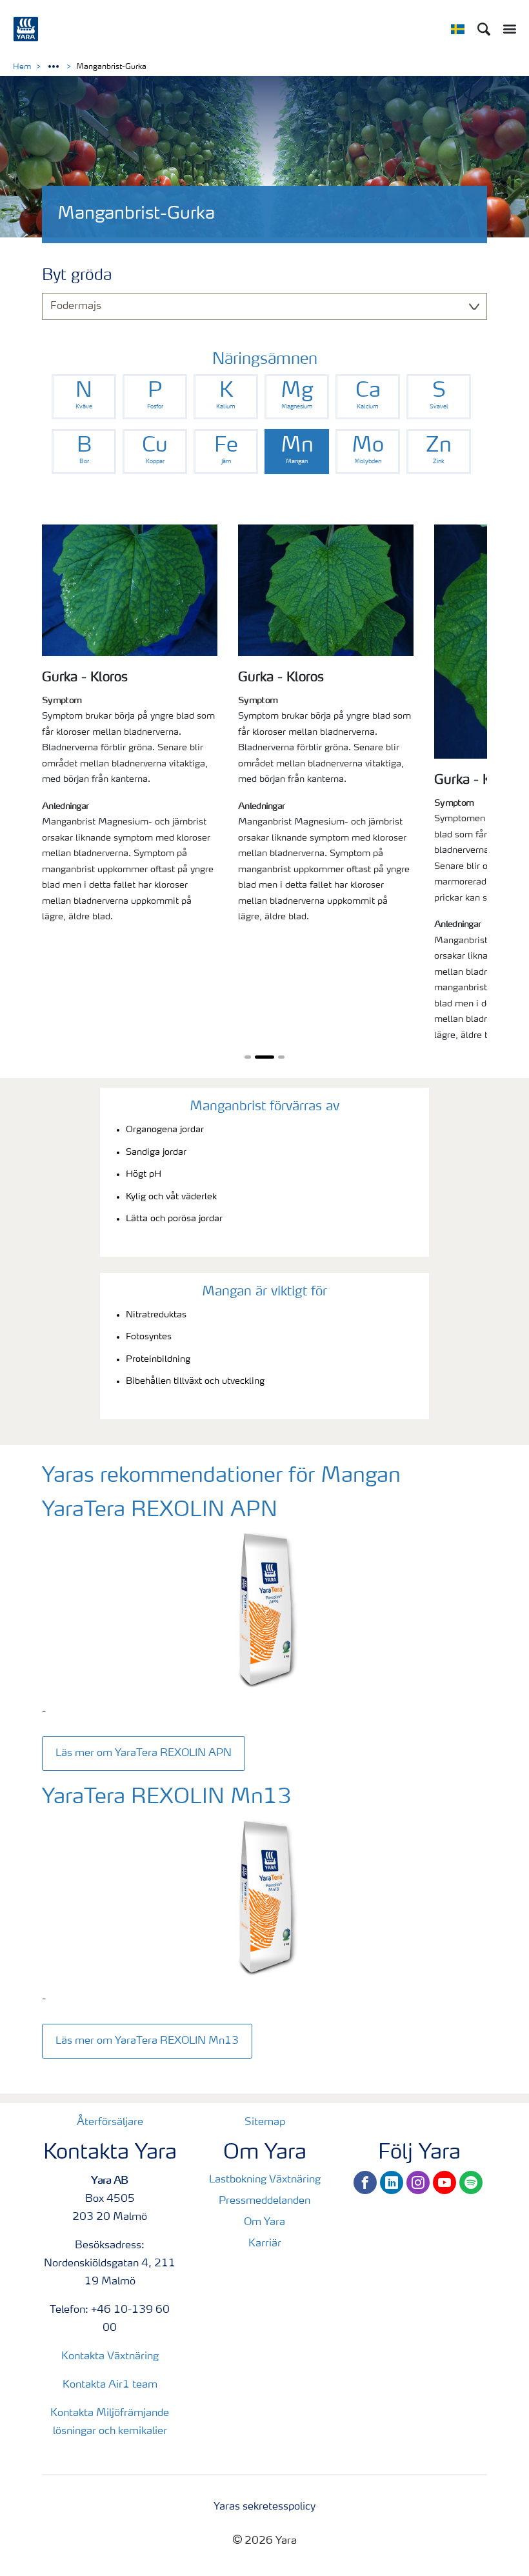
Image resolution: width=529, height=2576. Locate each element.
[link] (84, 397)
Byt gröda (77, 276)
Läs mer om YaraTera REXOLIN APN (144, 1753)
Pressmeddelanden (264, 2201)
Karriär (265, 2244)
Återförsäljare (110, 2122)
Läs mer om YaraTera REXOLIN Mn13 (147, 2041)
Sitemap (265, 2122)
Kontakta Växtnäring (110, 2357)
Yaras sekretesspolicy (264, 2507)
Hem (22, 67)
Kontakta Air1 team (110, 2385)
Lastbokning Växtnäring (265, 2180)
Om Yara (264, 2222)
